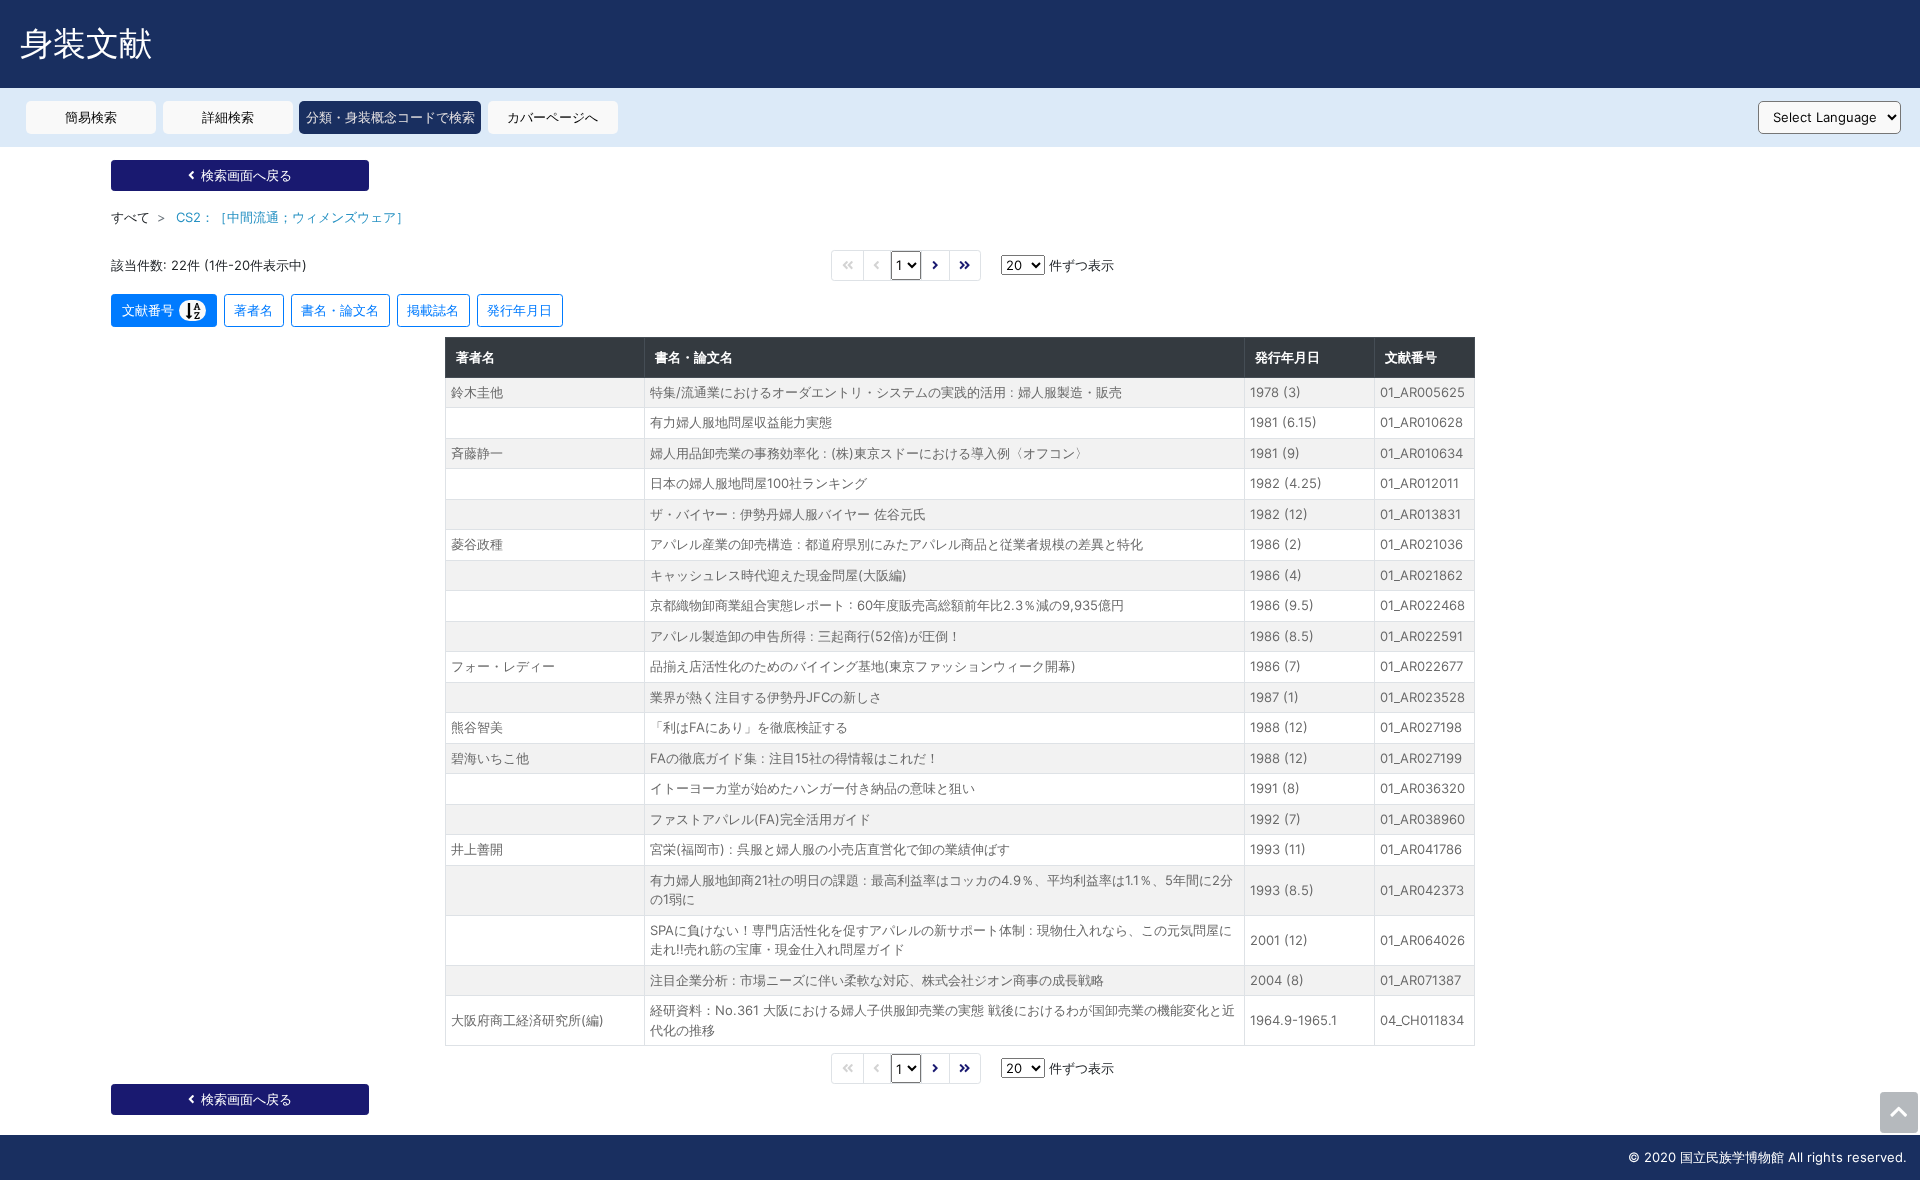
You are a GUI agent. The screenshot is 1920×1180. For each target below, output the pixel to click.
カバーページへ (552, 117)
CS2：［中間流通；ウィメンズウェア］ (292, 217)
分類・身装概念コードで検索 (390, 117)
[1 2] (906, 265)
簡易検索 (91, 117)
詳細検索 (228, 117)
